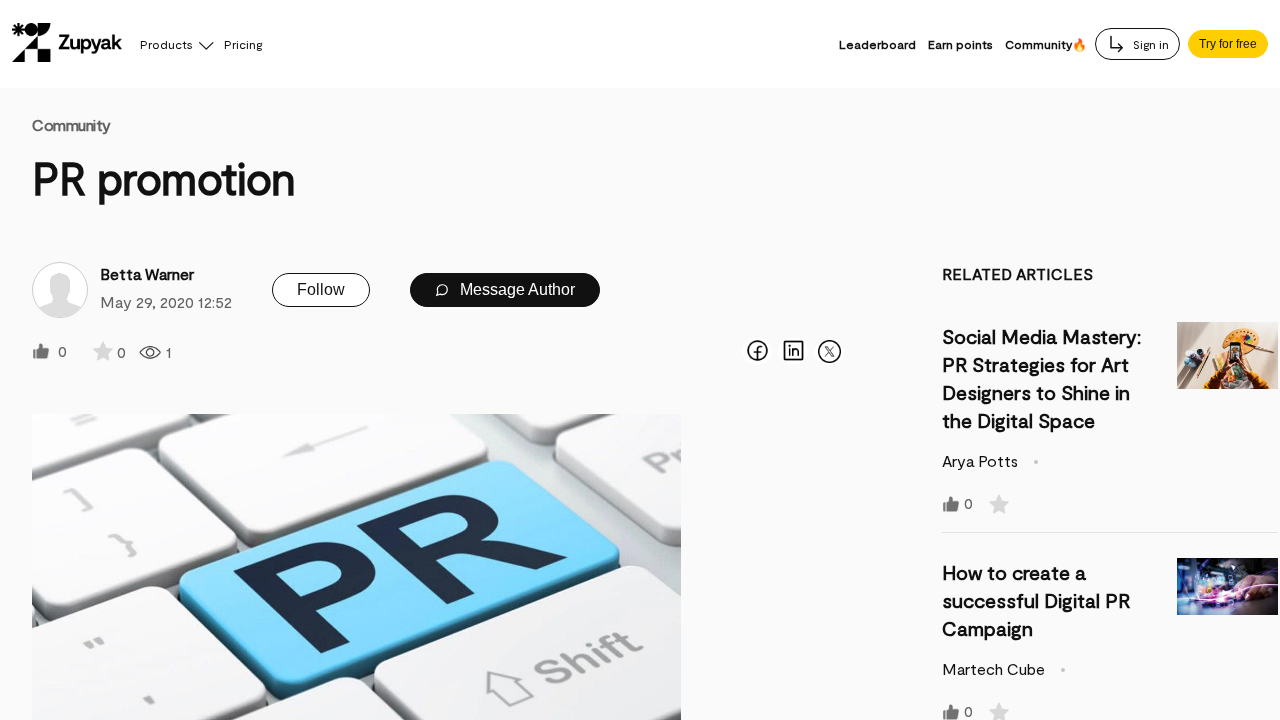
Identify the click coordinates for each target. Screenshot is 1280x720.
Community (71, 124)
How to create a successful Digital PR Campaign (1036, 600)
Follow (321, 289)
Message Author (515, 289)
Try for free (1228, 44)
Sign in (1149, 44)
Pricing (243, 44)
